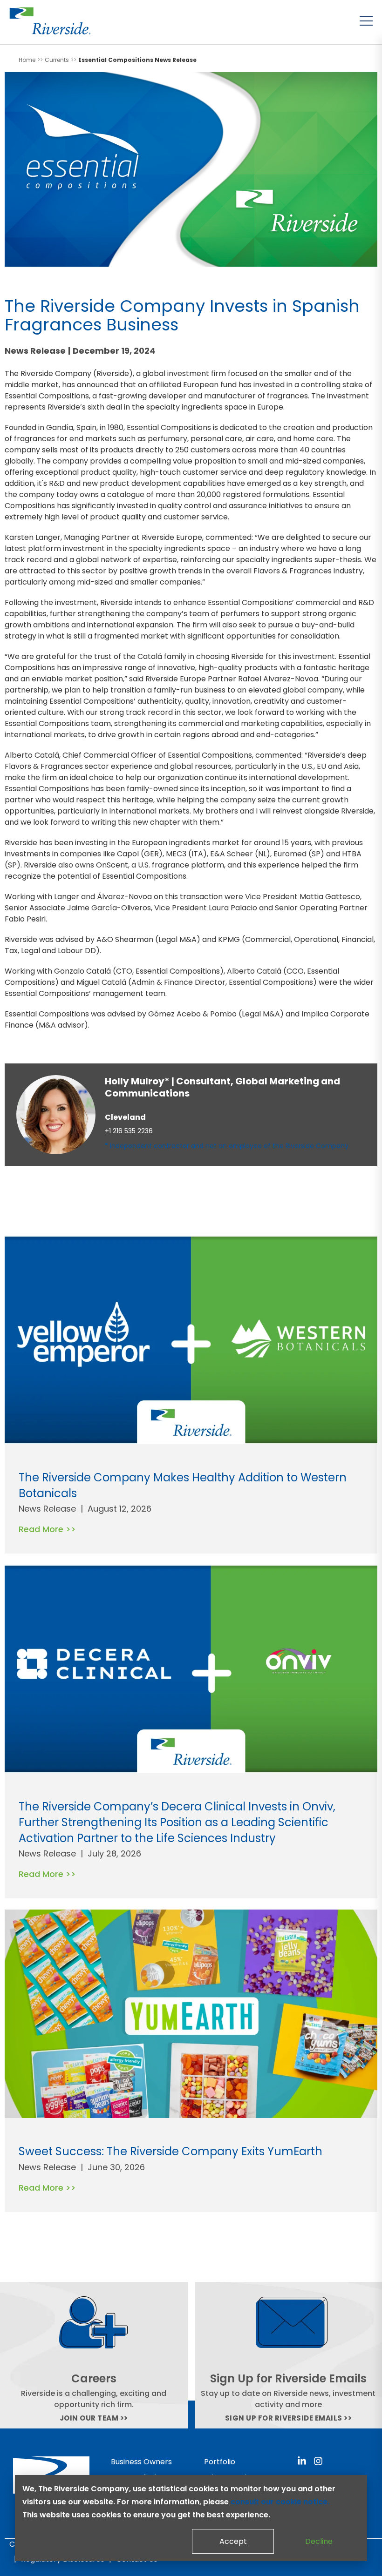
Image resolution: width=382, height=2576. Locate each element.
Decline (319, 2541)
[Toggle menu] (366, 21)
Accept (233, 2541)
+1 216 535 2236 (129, 1131)
